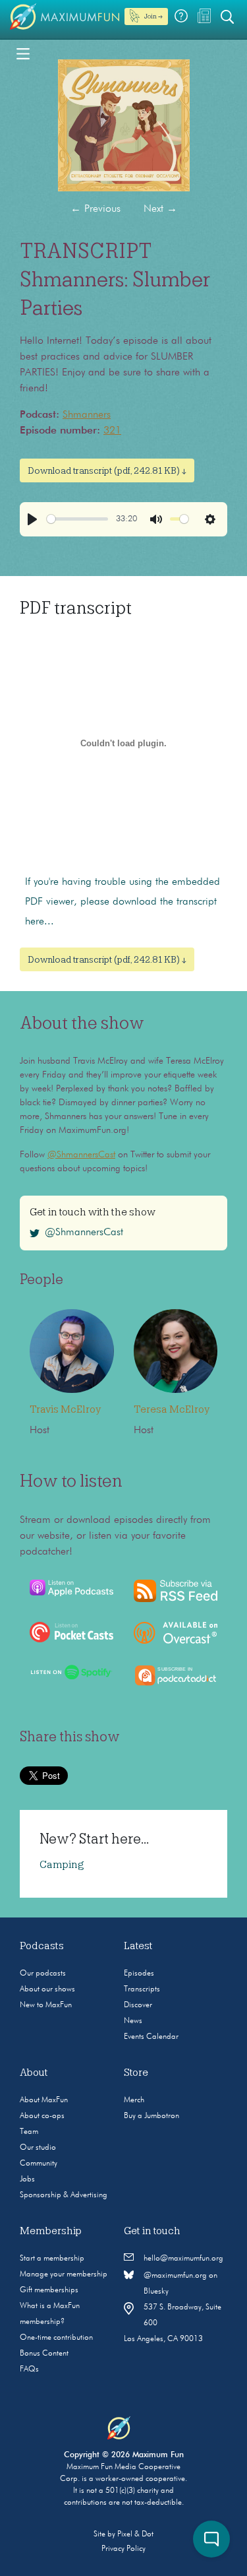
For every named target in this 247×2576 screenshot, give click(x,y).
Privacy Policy (123, 2549)
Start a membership (52, 2259)
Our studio (38, 2148)
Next (160, 209)
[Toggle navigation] (23, 53)
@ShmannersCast (81, 1155)
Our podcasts (43, 1974)
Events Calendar (151, 2037)
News (133, 2021)
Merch (134, 2100)
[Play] (32, 519)
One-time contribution (56, 2338)
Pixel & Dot (135, 2534)
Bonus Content (44, 2354)
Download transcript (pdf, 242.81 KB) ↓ (107, 470)
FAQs (29, 2369)
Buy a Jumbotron (151, 2116)
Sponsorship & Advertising (64, 2195)
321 (112, 431)
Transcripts (142, 1989)
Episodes (139, 1974)
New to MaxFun (46, 2005)
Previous (96, 209)
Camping (62, 1865)
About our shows (47, 1989)
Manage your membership (64, 2274)
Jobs (27, 2179)
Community (39, 2164)
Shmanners (87, 415)
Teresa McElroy (172, 1409)
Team (29, 2132)
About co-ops (42, 2116)
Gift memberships (49, 2290)
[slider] (77, 519)
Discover (138, 2005)
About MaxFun (44, 2100)
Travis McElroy (65, 1409)
